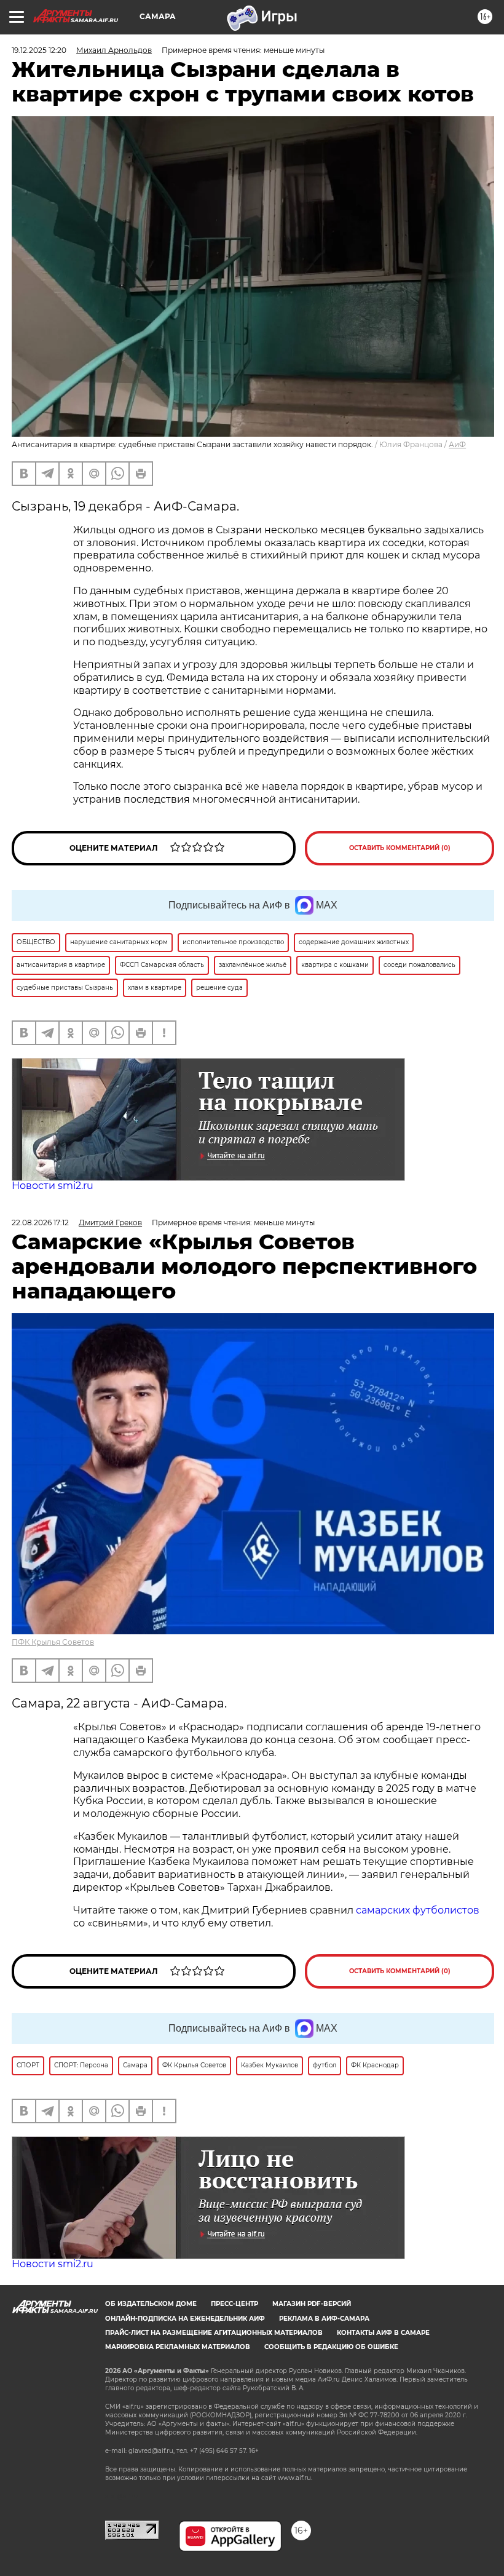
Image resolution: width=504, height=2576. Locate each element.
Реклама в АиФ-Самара (324, 2319)
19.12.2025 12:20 (39, 50)
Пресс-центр (234, 2304)
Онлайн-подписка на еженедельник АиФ (185, 2319)
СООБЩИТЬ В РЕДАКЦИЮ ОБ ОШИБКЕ (331, 2347)
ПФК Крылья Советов (53, 1642)
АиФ (457, 444)
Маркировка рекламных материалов (178, 2347)
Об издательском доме (151, 2304)
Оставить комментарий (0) (400, 848)
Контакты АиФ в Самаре (383, 2333)
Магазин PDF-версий (312, 2304)
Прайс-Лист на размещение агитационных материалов (214, 2333)
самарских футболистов (418, 1910)
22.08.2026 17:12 (40, 1222)
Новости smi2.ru (53, 1186)
